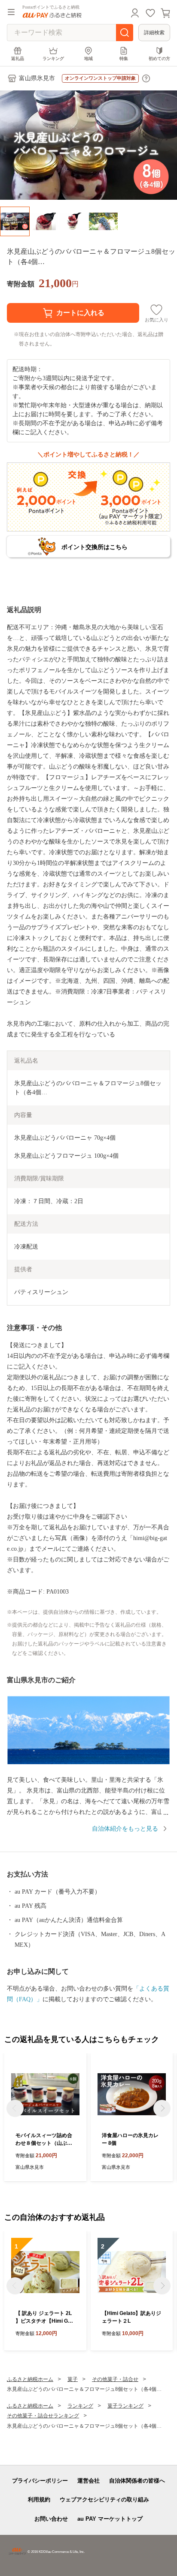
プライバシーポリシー (40, 2481)
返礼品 (18, 59)
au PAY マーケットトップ (110, 2519)
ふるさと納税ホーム (30, 2379)
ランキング (53, 59)
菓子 (73, 2379)
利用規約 (39, 2499)
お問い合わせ (51, 2519)
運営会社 (88, 2481)
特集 (124, 59)
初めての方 (159, 59)
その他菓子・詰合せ (115, 2379)
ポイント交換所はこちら (95, 547)
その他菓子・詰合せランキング (43, 2416)
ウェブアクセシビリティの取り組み (104, 2499)
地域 (88, 59)
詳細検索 (154, 33)
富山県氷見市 (37, 78)
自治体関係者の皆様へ (137, 2481)
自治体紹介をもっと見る (125, 1829)
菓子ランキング (125, 2406)
